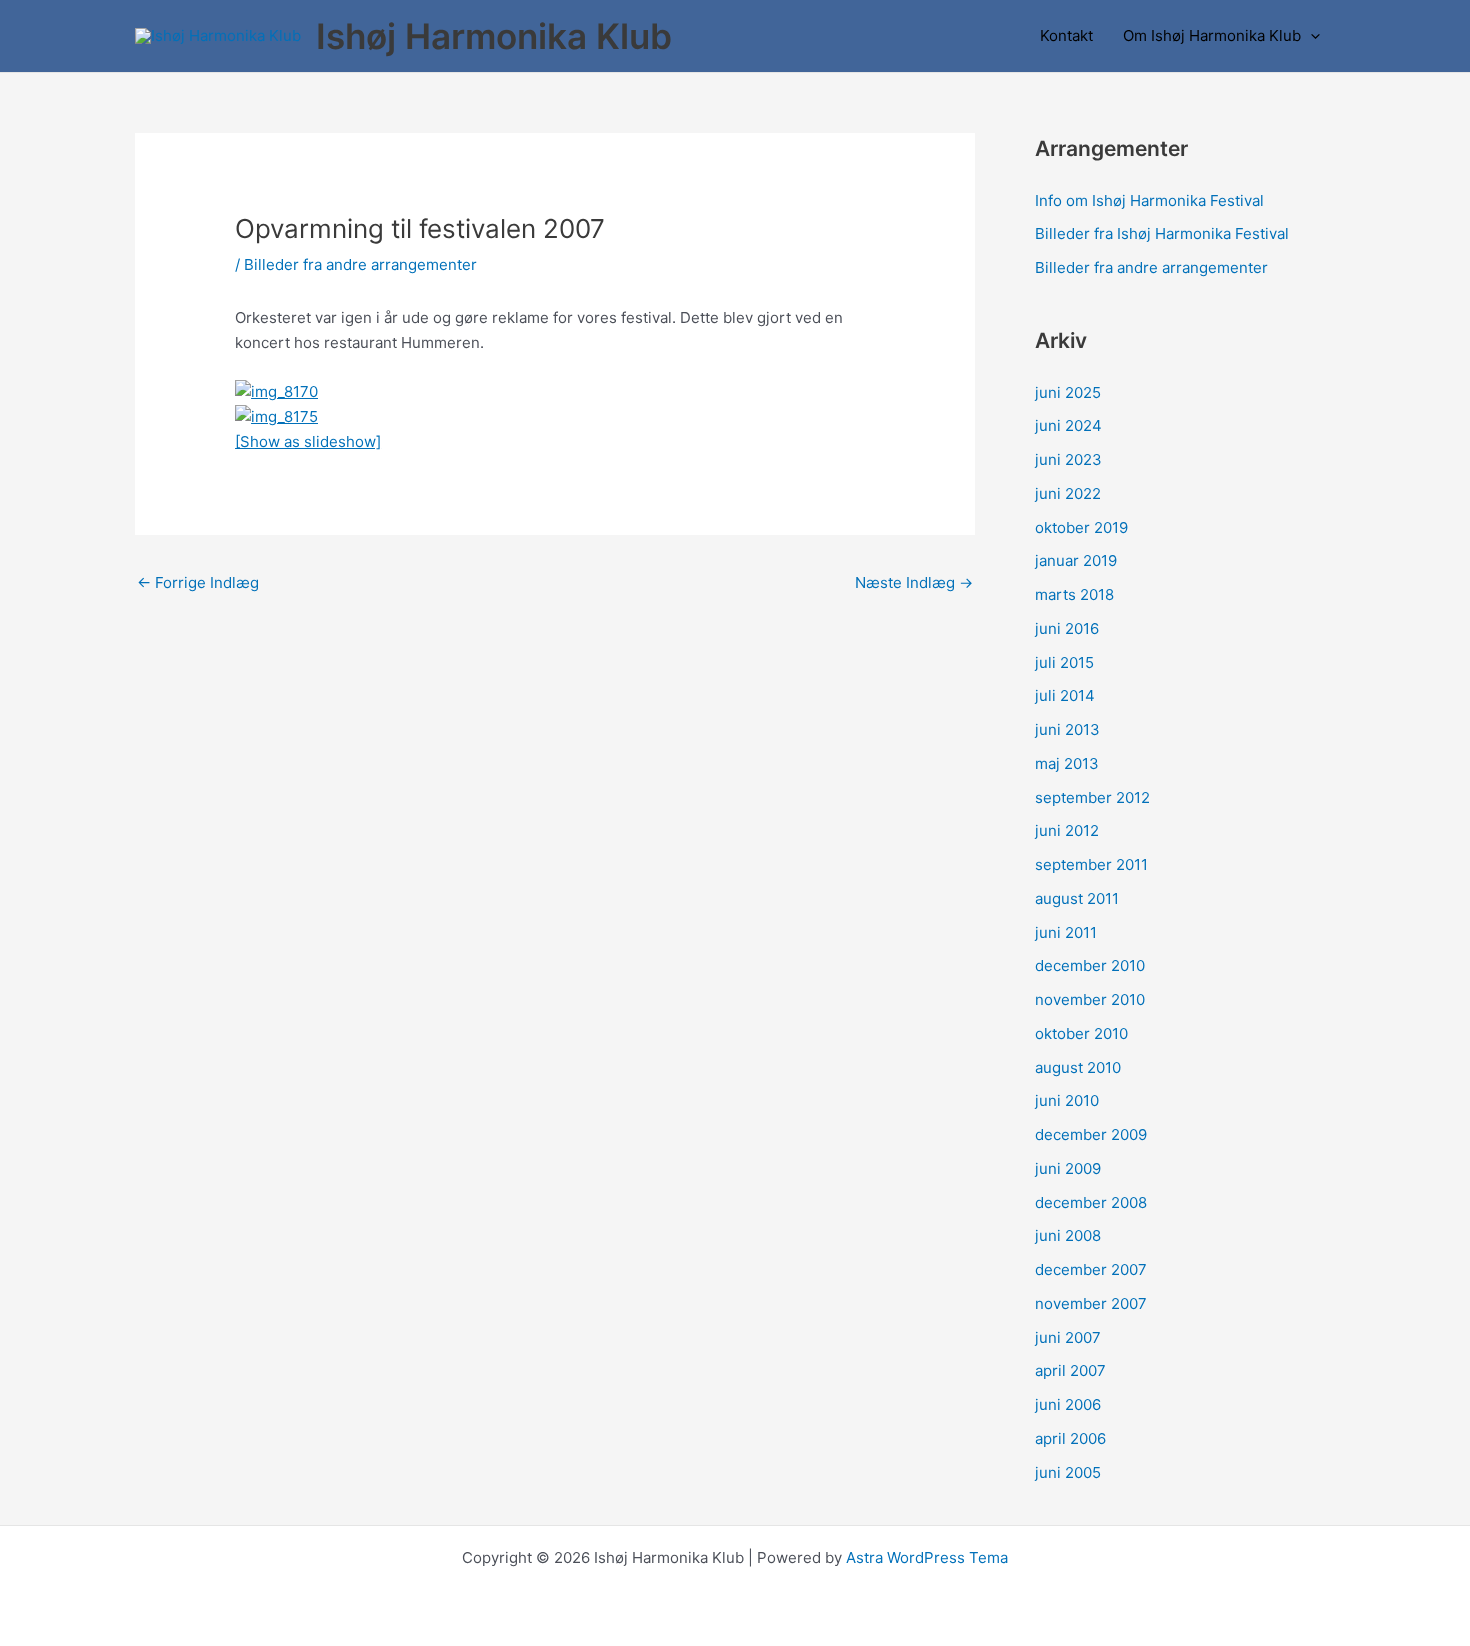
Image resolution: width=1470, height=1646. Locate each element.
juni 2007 (1068, 1337)
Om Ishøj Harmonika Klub (1212, 35)
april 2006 (1070, 1438)
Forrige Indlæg (198, 582)
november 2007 (1091, 1303)
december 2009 (1091, 1134)
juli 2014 (1065, 695)
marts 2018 (1074, 594)
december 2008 (1091, 1202)
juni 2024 (1068, 425)
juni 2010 (1067, 1100)
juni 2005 (1068, 1472)
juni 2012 (1067, 830)
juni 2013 (1067, 729)
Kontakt (1066, 35)
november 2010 (1090, 999)
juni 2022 (1068, 493)
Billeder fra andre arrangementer (360, 264)
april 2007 (1070, 1370)
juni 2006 (1068, 1404)
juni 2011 (1066, 932)
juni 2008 (1068, 1235)
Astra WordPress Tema (927, 1557)
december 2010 (1090, 965)
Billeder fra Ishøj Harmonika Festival (1162, 233)
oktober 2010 (1081, 1033)
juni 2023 (1068, 459)
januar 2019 (1076, 560)
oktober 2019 (1081, 527)
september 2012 (1092, 797)
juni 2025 (1068, 392)
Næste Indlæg (914, 582)
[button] (1310, 36)
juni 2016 (1067, 628)
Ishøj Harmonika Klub (494, 36)
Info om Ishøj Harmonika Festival (1149, 200)
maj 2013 (1067, 763)
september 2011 (1091, 864)
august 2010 (1078, 1067)
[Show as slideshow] (308, 441)
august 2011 (1077, 898)
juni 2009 (1068, 1168)
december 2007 (1091, 1269)
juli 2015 (1064, 662)
